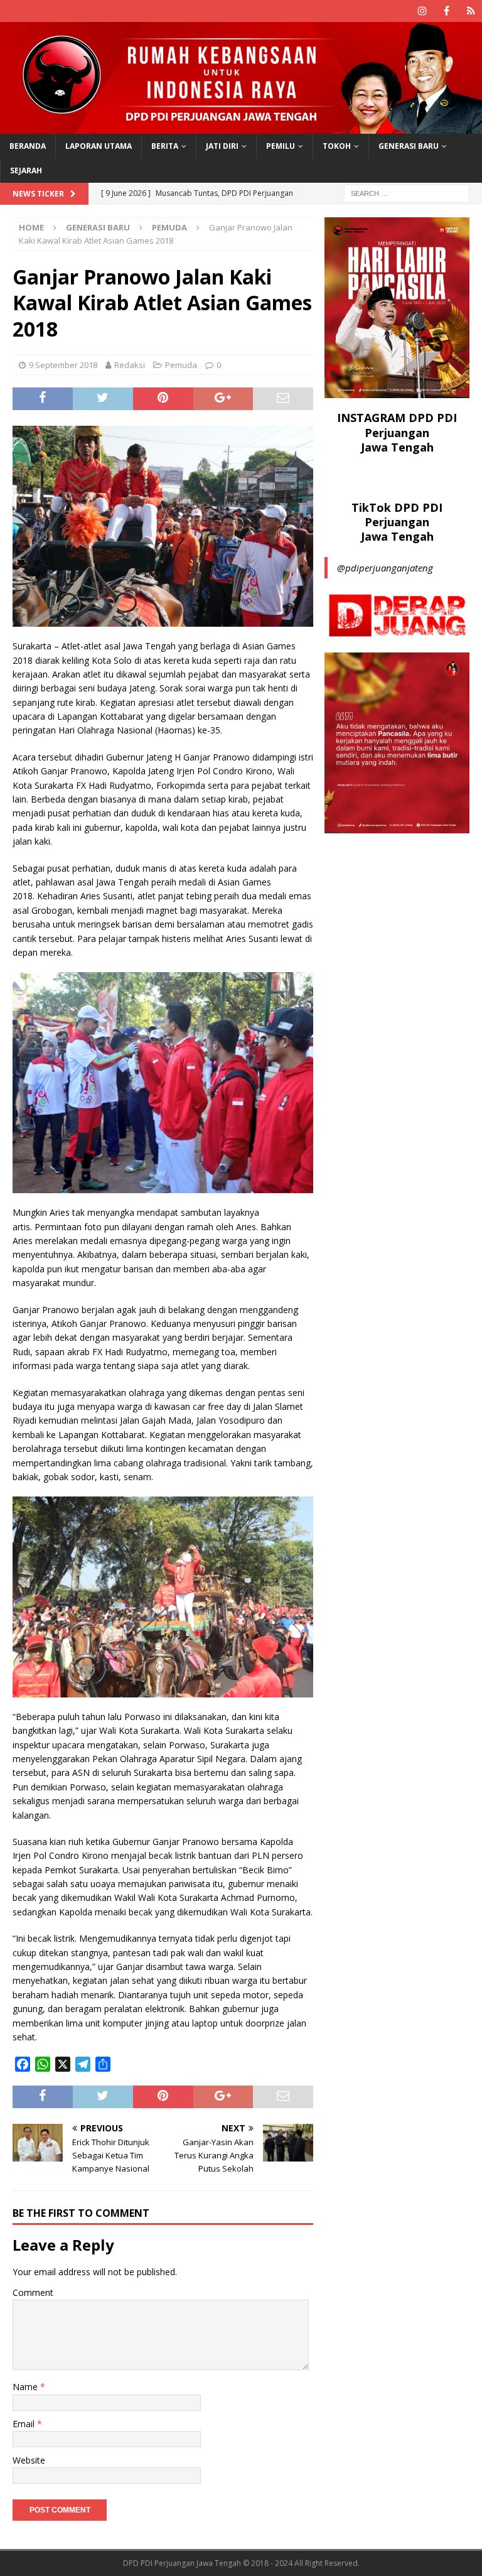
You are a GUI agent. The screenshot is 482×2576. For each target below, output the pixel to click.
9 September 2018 (63, 365)
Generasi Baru (409, 146)
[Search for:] (407, 192)
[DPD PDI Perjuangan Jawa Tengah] (241, 126)
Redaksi (130, 365)
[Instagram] (422, 11)
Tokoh (337, 146)
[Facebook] (447, 11)
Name (26, 2387)
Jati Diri (222, 146)
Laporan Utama (99, 146)
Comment (33, 2292)
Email (25, 2424)
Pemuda (181, 365)
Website (29, 2460)
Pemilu (281, 146)
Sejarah (26, 170)
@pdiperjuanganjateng (385, 568)
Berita (165, 146)
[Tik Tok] (471, 11)
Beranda (28, 146)
